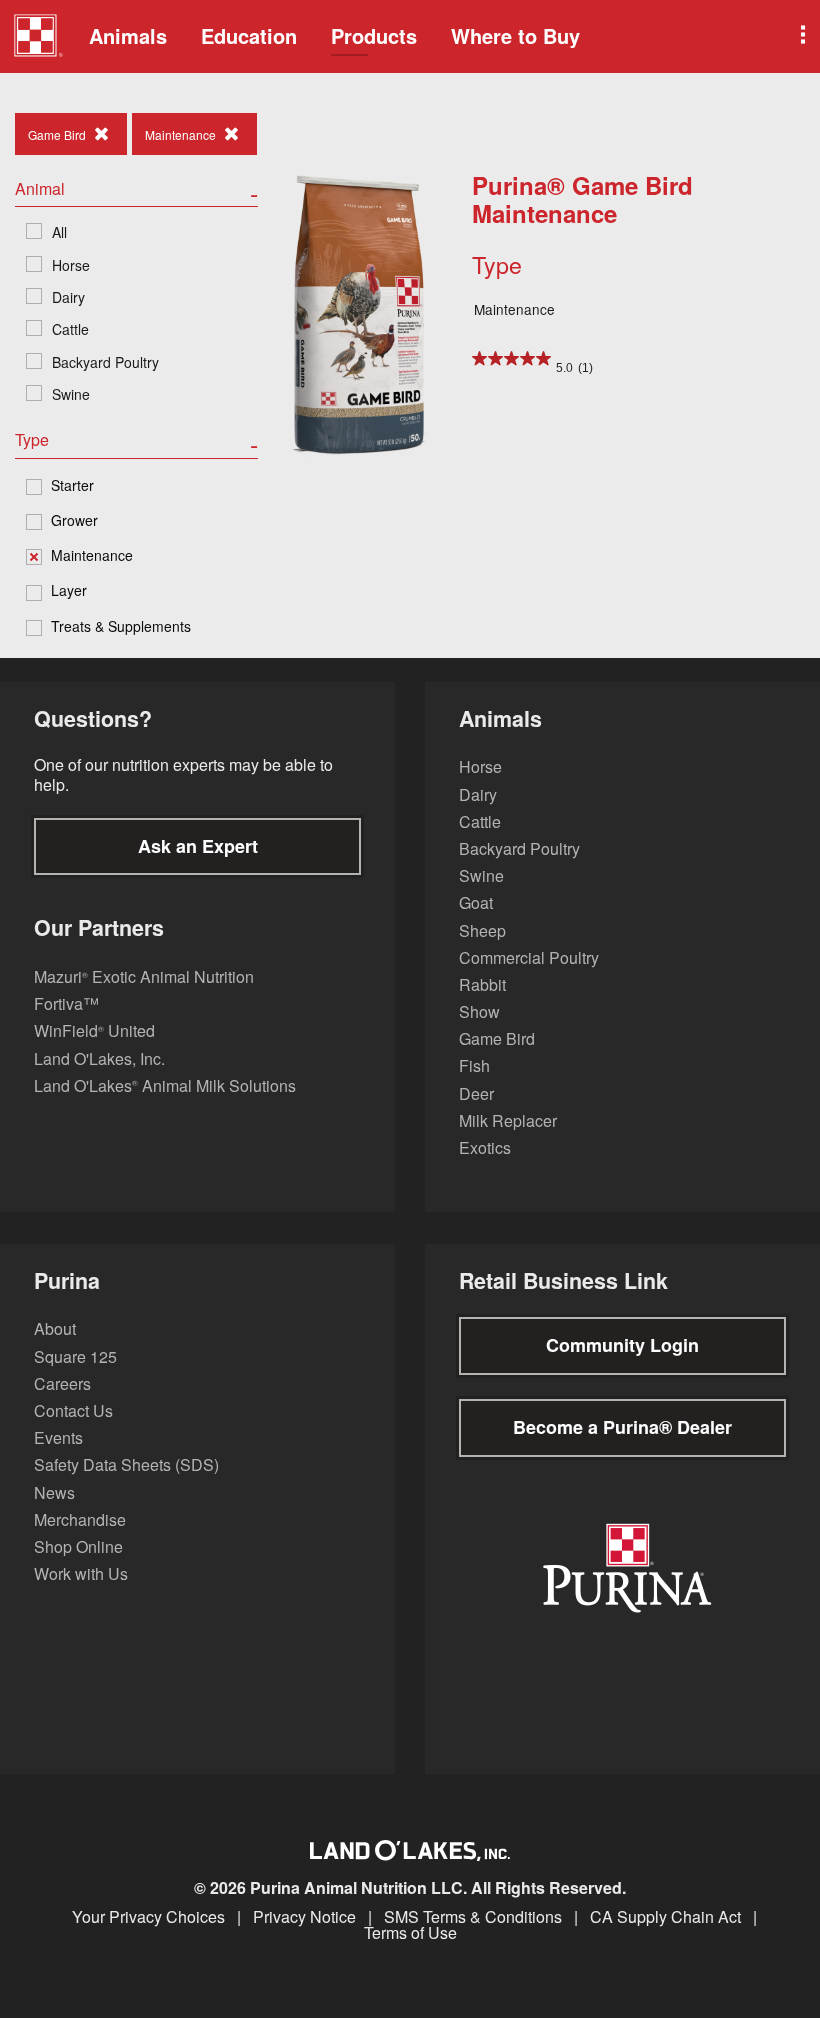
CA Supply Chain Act (665, 1917)
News (54, 1492)
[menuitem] (35, 36)
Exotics (485, 1147)
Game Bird (497, 1038)
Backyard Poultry (519, 848)
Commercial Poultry (529, 957)
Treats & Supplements (121, 626)
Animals (128, 35)
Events (58, 1437)
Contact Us (73, 1410)
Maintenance (92, 555)
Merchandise (80, 1519)
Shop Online (78, 1546)
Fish (474, 1065)
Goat (476, 902)
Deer (476, 1093)
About (55, 1328)
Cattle (480, 821)
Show (479, 1011)
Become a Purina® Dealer (622, 1427)
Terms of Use (410, 1933)
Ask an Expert (198, 846)
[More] (801, 36)
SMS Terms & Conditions (473, 1917)
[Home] (37, 38)
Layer (69, 590)
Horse (480, 766)
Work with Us (81, 1573)
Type (497, 264)
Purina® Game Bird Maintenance (582, 199)
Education (249, 35)
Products (374, 35)
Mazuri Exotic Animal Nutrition (144, 976)
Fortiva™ (66, 1003)
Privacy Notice (304, 1917)
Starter (72, 485)
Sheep (482, 930)
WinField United (94, 1030)
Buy (515, 35)
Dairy (478, 794)
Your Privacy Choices (148, 1917)
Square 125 (75, 1356)
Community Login (622, 1345)
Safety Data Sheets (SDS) (126, 1464)
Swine (481, 875)
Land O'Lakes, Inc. (99, 1058)
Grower (74, 520)
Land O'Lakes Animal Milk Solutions (165, 1085)
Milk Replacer (508, 1120)
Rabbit (482, 984)
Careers (62, 1383)
